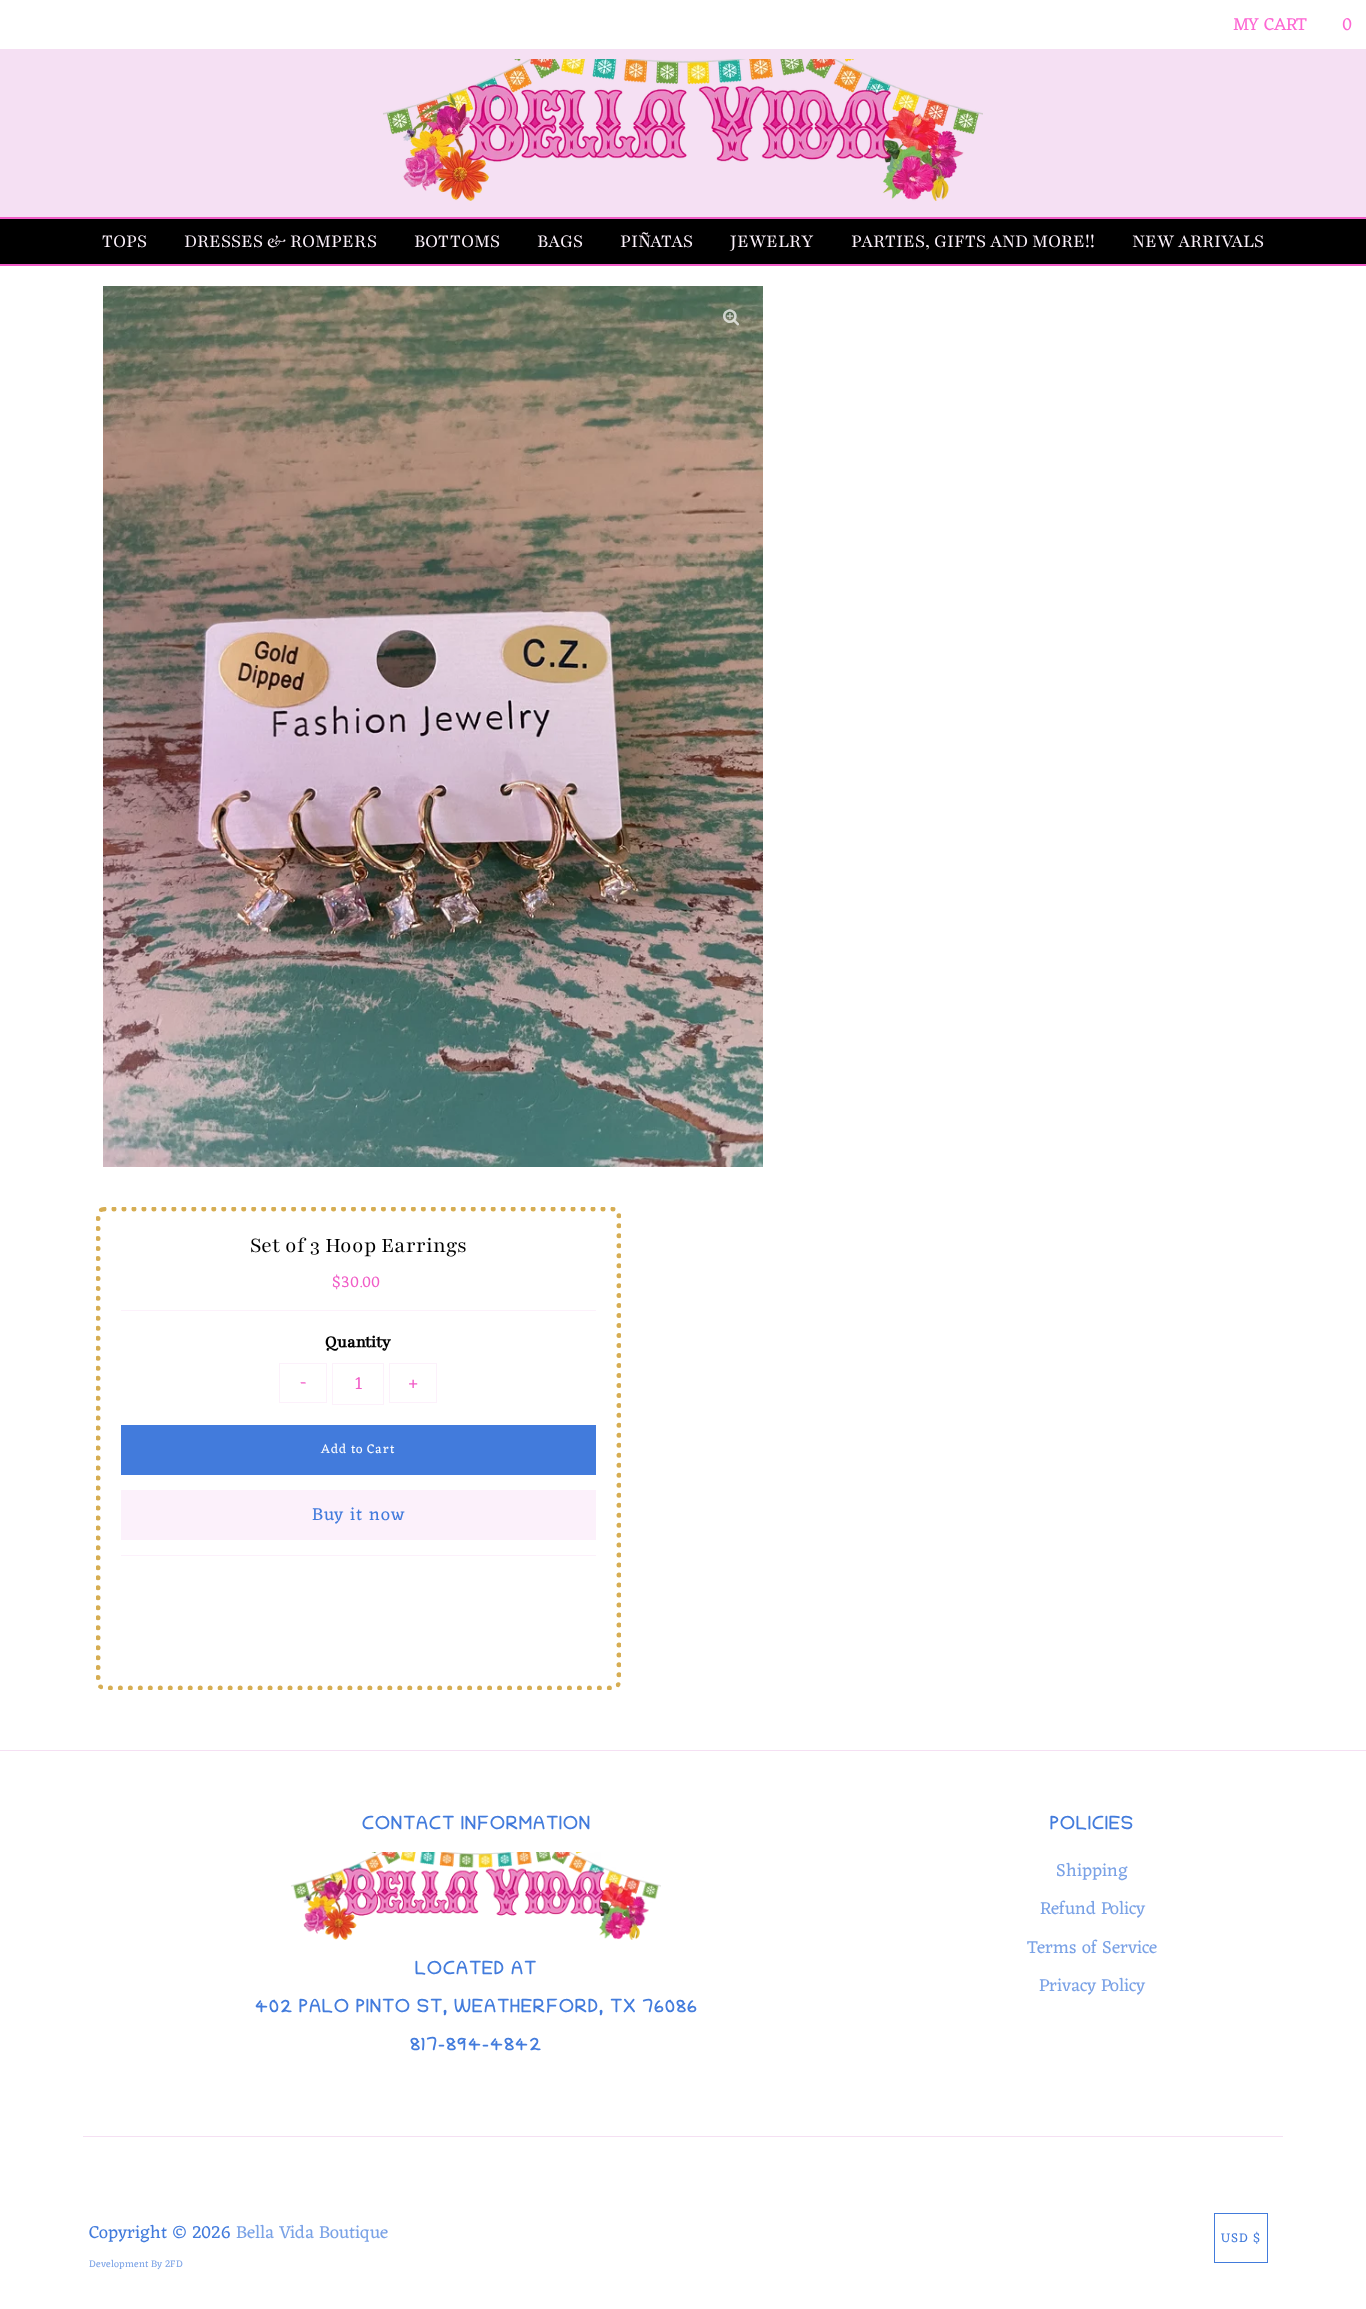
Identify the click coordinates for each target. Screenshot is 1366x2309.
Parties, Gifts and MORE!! (973, 241)
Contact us (353, 1650)
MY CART (1292, 25)
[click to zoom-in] (731, 318)
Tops (124, 241)
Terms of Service (1092, 1948)
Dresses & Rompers (280, 241)
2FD (174, 2264)
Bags (560, 241)
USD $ (1241, 2238)
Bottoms (457, 241)
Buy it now (358, 1515)
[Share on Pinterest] (400, 1602)
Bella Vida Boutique (312, 2233)
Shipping (1092, 1871)
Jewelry (772, 241)
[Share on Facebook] (311, 1602)
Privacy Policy (1092, 1986)
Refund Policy (1092, 1909)
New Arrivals (1198, 241)
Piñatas (656, 241)
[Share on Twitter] (353, 1602)
